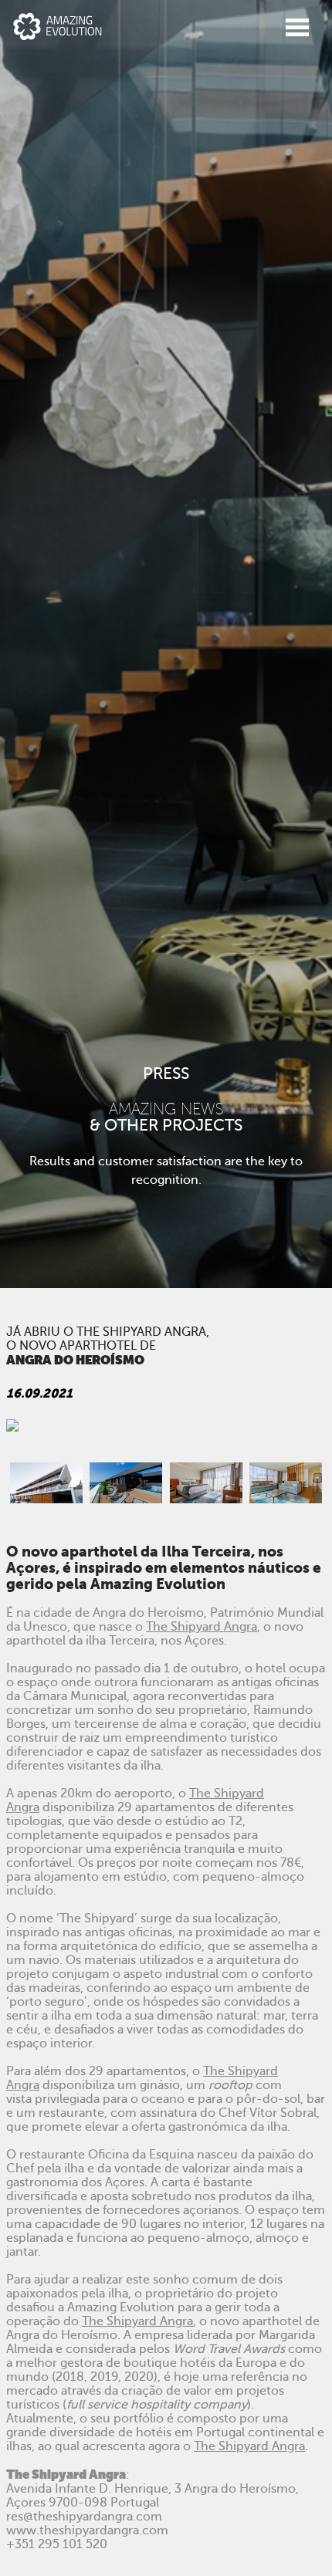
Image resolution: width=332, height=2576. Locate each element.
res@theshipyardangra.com (84, 2517)
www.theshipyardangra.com (87, 2530)
